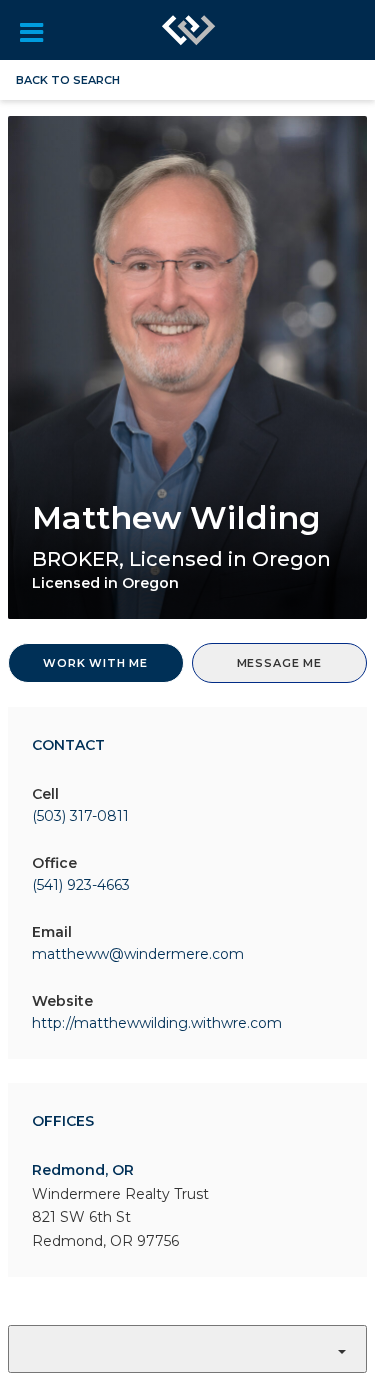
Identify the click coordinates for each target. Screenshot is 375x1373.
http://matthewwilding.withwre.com (157, 1023)
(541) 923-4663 (81, 885)
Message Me (279, 663)
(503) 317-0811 (80, 816)
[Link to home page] (188, 30)
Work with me (95, 663)
